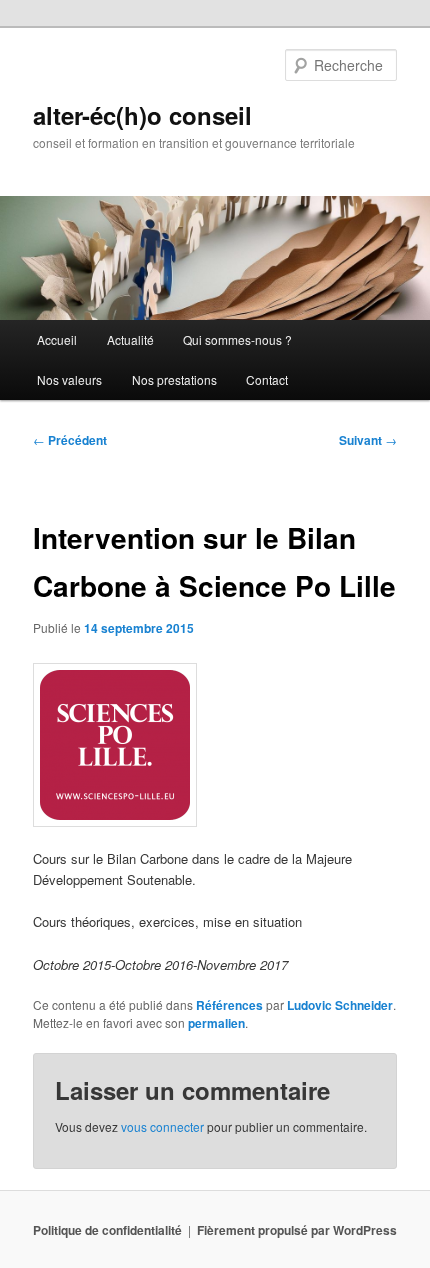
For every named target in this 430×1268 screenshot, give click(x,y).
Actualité (130, 339)
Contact (267, 379)
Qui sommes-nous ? (237, 339)
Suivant (368, 440)
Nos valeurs (69, 379)
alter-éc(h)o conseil (142, 115)
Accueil (57, 339)
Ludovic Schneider (340, 1005)
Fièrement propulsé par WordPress (297, 1230)
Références (229, 1005)
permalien (216, 1023)
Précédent (70, 440)
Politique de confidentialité (107, 1230)
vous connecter (162, 1126)
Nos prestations (174, 379)
